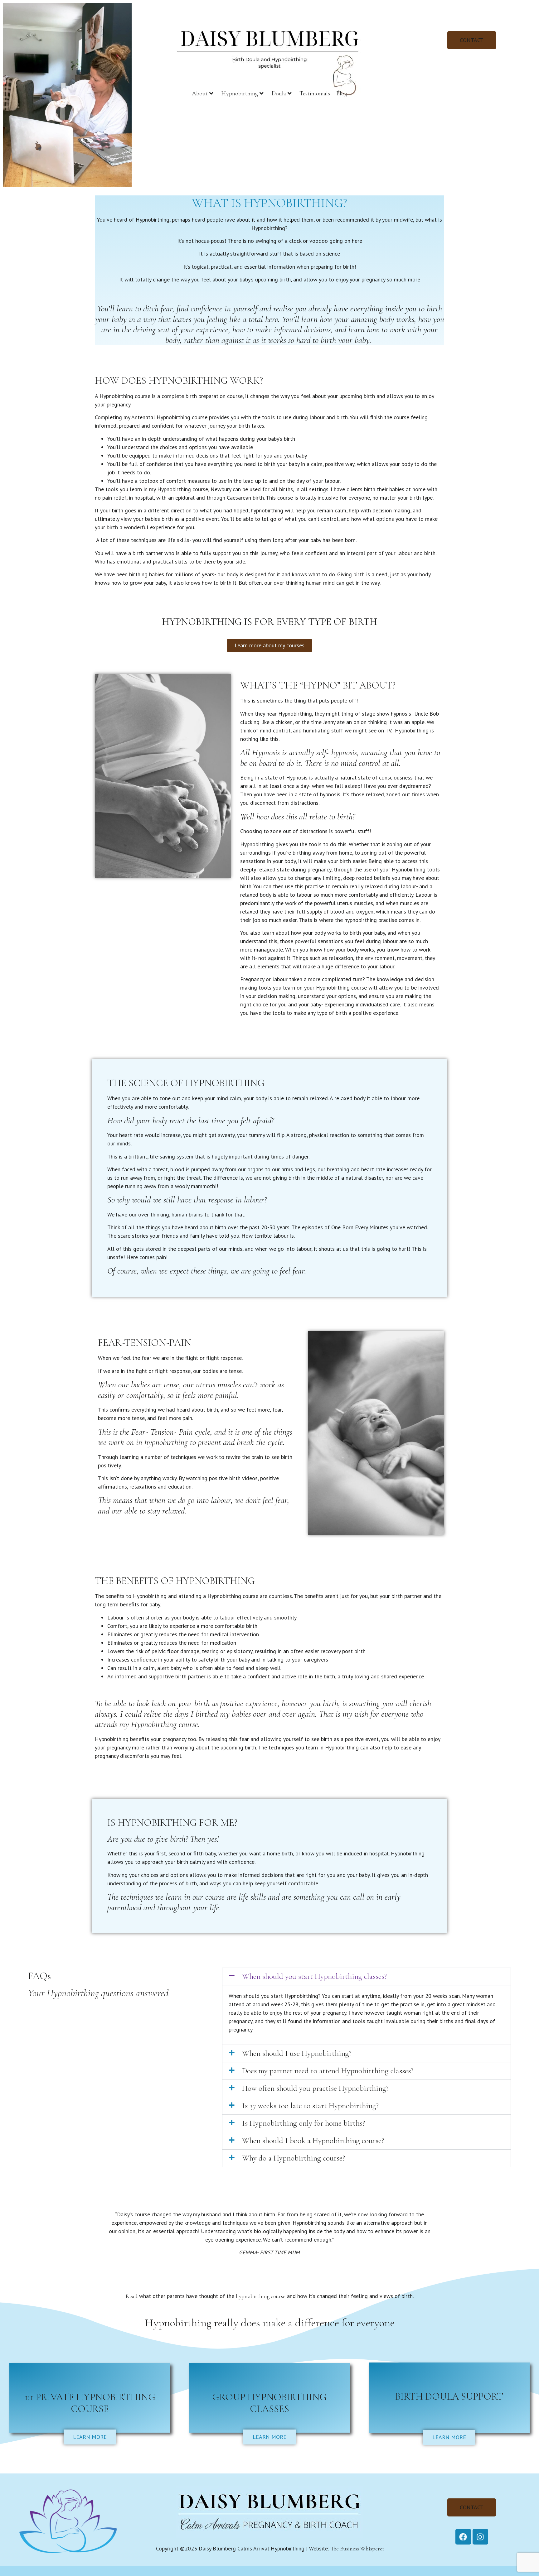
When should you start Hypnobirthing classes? (314, 1976)
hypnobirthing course (261, 2296)
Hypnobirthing (240, 94)
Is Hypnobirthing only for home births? (303, 2123)
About (200, 94)
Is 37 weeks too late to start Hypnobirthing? (310, 2106)
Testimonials (315, 94)
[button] (367, 1976)
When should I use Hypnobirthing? (297, 2053)
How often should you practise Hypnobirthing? (315, 2088)
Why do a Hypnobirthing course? (294, 2158)
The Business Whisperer (358, 2549)
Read (131, 2296)
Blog (342, 94)
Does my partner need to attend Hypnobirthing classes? (328, 2071)
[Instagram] (480, 2537)
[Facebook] (463, 2537)
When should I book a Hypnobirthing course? (313, 2141)
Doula (279, 94)
